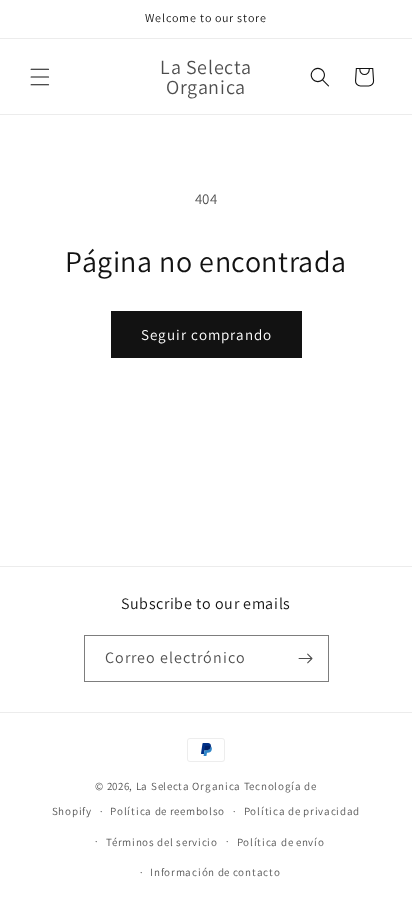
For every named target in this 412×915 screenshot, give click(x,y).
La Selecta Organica (190, 786)
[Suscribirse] (306, 658)
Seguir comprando (206, 334)
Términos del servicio (162, 842)
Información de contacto (215, 872)
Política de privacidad (302, 811)
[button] (40, 77)
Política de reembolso (167, 811)
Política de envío (281, 842)
